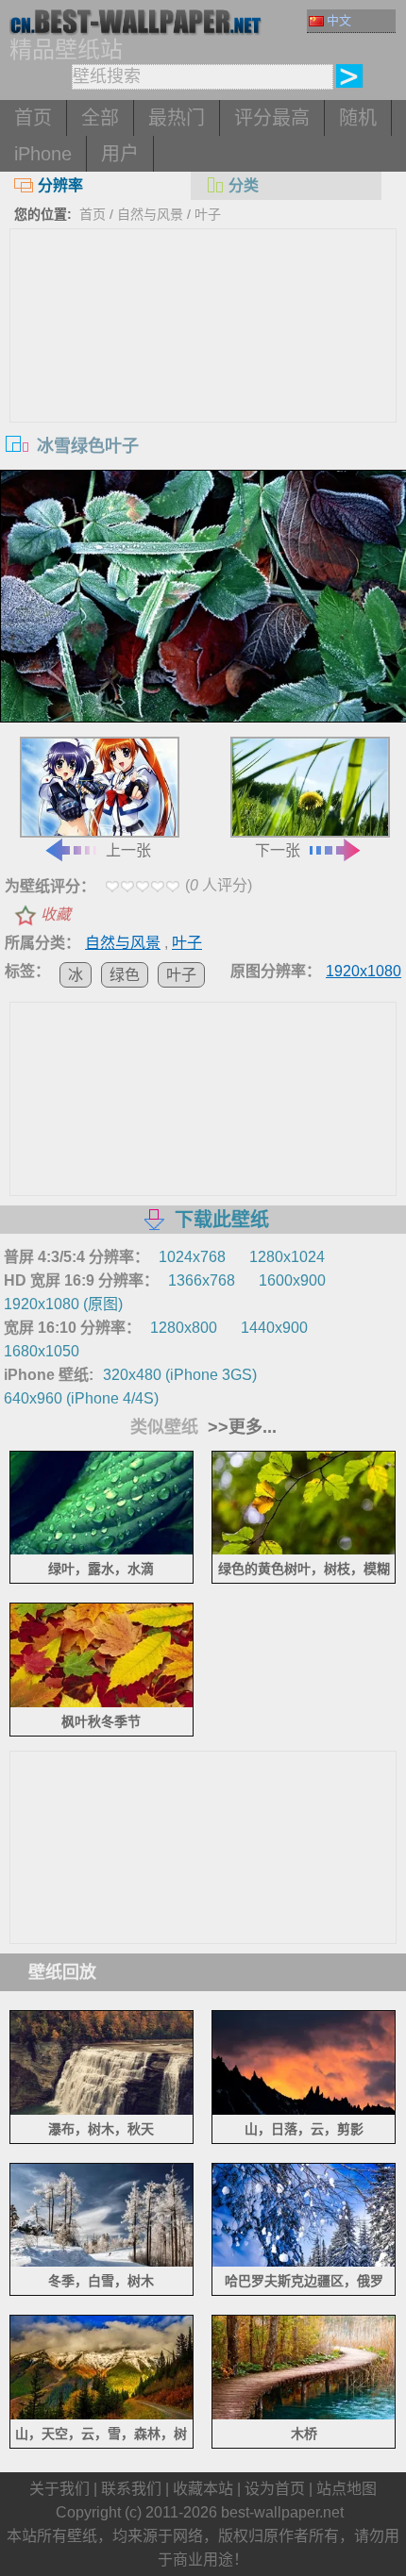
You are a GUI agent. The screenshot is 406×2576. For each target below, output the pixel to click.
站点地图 (347, 2489)
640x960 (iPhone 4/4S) (81, 1398)
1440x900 (274, 1328)
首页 (33, 118)
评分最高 (272, 118)
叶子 (208, 214)
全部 (100, 118)
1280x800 (184, 1328)
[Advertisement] (203, 371)
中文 (339, 20)
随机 (358, 118)
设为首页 (275, 2489)
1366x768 (202, 1280)
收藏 (56, 914)
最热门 (177, 118)
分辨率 (60, 185)
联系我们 (131, 2489)
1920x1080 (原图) (63, 1304)
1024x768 (192, 1257)
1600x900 (292, 1280)
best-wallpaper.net (282, 2512)
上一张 (128, 850)
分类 (244, 185)
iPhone (43, 154)
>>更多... (240, 1427)
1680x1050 (42, 1351)
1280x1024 (287, 1257)
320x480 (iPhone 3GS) (180, 1375)
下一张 (278, 850)
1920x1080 (364, 971)
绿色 (125, 975)
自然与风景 (150, 214)
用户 (120, 154)
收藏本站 (203, 2489)
